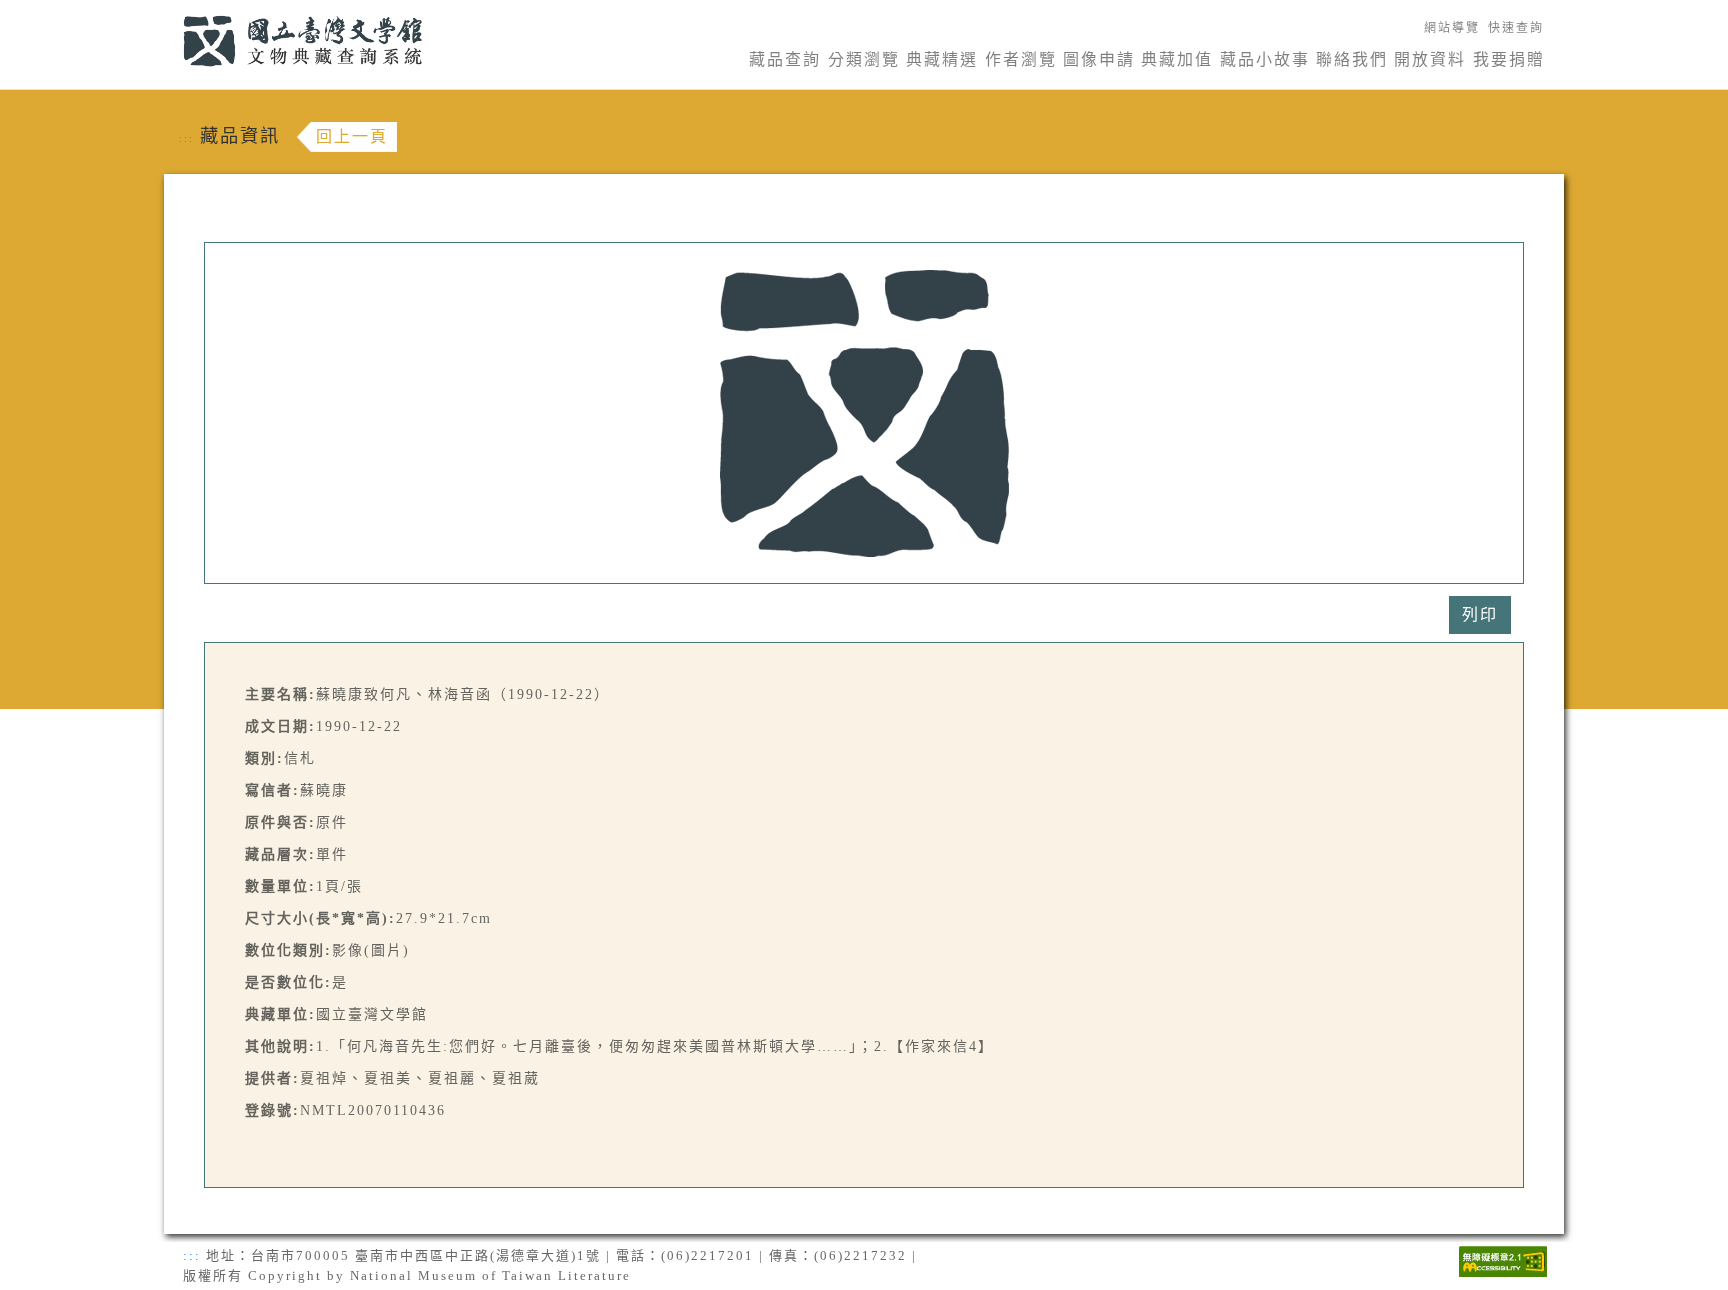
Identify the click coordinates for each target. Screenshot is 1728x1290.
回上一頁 (352, 136)
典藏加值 (1177, 59)
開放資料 (1430, 59)
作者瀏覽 (1021, 59)
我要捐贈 (1509, 59)
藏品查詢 (785, 59)
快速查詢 (1516, 28)
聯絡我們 (1352, 59)
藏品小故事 (1265, 59)
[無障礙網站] (1503, 1259)
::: (171, 11)
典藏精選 (942, 59)
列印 (1480, 614)
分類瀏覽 (864, 59)
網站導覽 (1452, 28)
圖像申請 (1099, 59)
